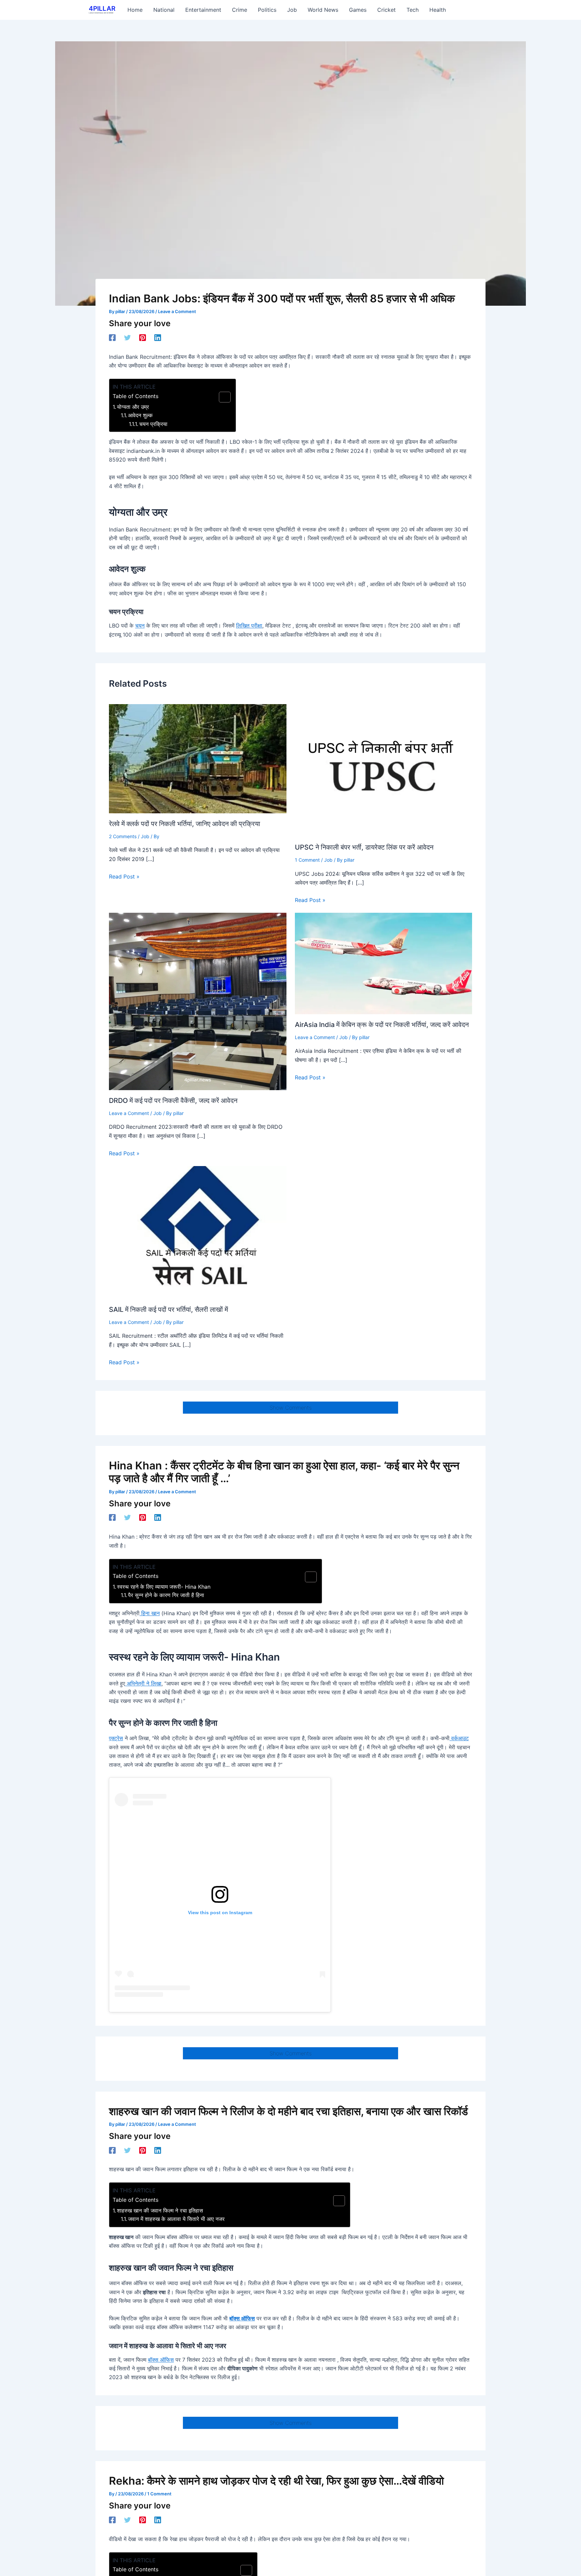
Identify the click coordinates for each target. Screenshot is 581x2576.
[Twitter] (127, 337)
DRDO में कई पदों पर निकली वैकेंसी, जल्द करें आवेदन (173, 1101)
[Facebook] (112, 337)
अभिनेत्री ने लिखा (143, 1683)
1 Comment (307, 860)
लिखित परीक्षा (249, 626)
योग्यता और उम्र (133, 407)
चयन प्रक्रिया (153, 424)
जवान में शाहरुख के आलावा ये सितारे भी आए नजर (176, 2219)
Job (145, 836)
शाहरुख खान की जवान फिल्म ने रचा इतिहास (160, 2210)
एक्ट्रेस (116, 1738)
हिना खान (150, 1613)
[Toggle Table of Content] (221, 397)
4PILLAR (102, 9)
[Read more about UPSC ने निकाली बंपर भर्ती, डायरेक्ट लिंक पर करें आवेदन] (384, 770)
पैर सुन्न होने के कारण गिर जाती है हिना (166, 1595)
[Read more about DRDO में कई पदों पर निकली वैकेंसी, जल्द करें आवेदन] (198, 1001)
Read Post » (124, 876)
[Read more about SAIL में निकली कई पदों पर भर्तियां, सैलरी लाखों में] (198, 1232)
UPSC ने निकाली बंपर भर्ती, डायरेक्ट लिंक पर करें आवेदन (364, 847)
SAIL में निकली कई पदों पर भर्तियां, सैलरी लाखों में (168, 1310)
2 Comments (123, 836)
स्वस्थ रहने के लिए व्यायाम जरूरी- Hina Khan (164, 1587)
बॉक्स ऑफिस (242, 2318)
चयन (140, 626)
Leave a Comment (177, 311)
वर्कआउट (459, 1738)
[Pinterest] (143, 337)
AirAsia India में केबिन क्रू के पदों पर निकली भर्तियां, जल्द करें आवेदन (382, 1025)
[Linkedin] (158, 337)
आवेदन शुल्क (140, 415)
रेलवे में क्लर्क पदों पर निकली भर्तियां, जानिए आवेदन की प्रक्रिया (185, 824)
